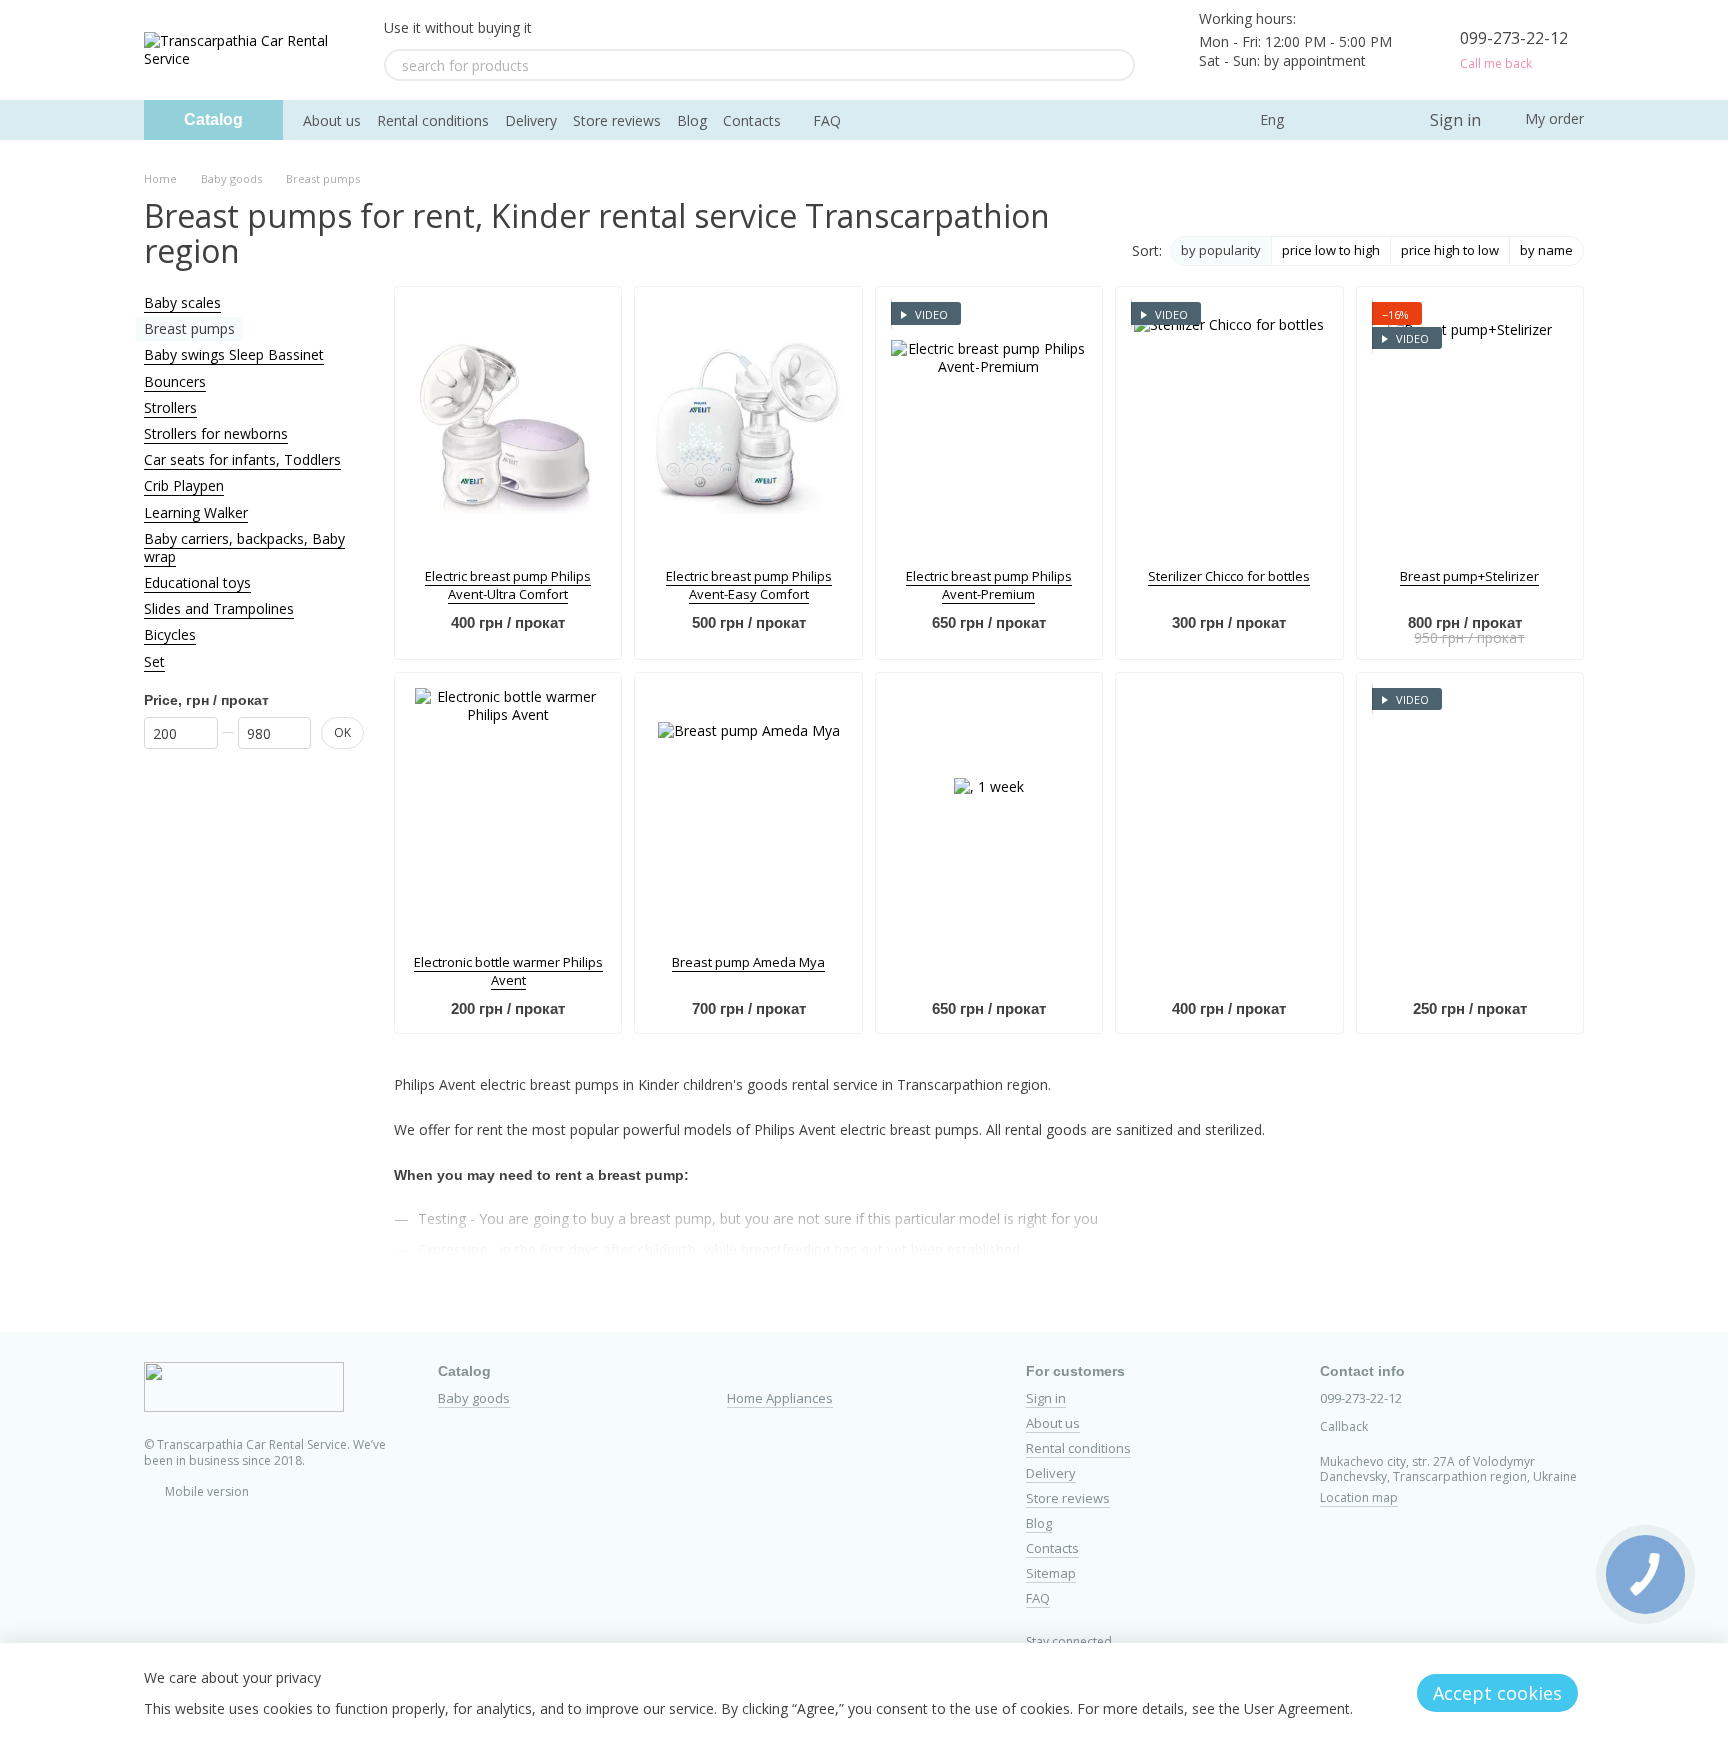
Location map (1359, 1497)
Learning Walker (196, 511)
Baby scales (182, 302)
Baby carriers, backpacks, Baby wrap (244, 547)
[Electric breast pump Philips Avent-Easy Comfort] (748, 427)
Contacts (752, 120)
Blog (692, 120)
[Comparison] (1332, 120)
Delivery (531, 120)
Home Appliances (780, 1398)
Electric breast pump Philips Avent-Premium (989, 585)
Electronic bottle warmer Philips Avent (508, 971)
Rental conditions (433, 120)
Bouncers (175, 381)
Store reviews (617, 120)
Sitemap (1051, 1573)
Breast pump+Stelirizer (1469, 576)
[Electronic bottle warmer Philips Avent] (508, 813)
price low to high (1331, 250)
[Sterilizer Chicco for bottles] (1229, 427)
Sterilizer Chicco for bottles (1229, 576)
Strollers (170, 407)
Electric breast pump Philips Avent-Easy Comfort (749, 585)
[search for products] (1119, 65)
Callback (1344, 1427)
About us (332, 120)
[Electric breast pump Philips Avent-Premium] (989, 427)
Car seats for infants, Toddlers (242, 459)
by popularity (1221, 250)
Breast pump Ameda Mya (748, 962)
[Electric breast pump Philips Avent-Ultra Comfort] (508, 427)
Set (154, 661)
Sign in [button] (1046, 1398)
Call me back (1496, 64)
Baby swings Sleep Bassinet (234, 354)
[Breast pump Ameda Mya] (748, 813)
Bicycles (170, 634)
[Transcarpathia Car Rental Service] (244, 1385)
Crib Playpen (184, 485)
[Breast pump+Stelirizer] (1470, 427)
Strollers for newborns (216, 433)
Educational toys (197, 582)
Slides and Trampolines (219, 608)
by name (1546, 250)
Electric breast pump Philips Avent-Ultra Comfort (508, 585)
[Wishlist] (1372, 120)
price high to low (1450, 250)
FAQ (827, 120)
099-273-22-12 (1514, 38)
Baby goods (474, 1398)
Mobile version (205, 1491)
